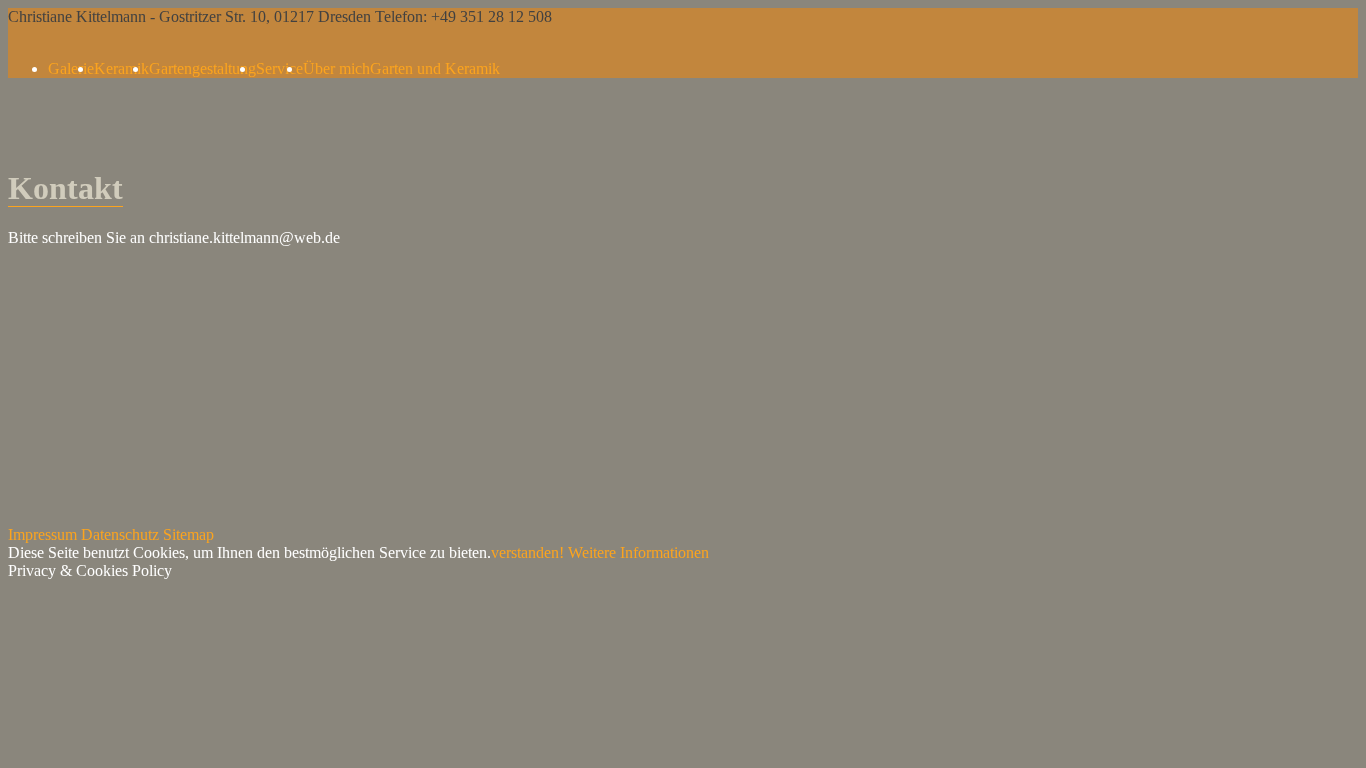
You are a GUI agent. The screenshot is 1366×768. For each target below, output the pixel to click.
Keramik (121, 68)
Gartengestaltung (202, 68)
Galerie (71, 68)
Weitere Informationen (638, 552)
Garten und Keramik (435, 68)
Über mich (336, 68)
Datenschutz (120, 534)
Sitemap (188, 534)
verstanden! (527, 552)
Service (279, 68)
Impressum (42, 534)
